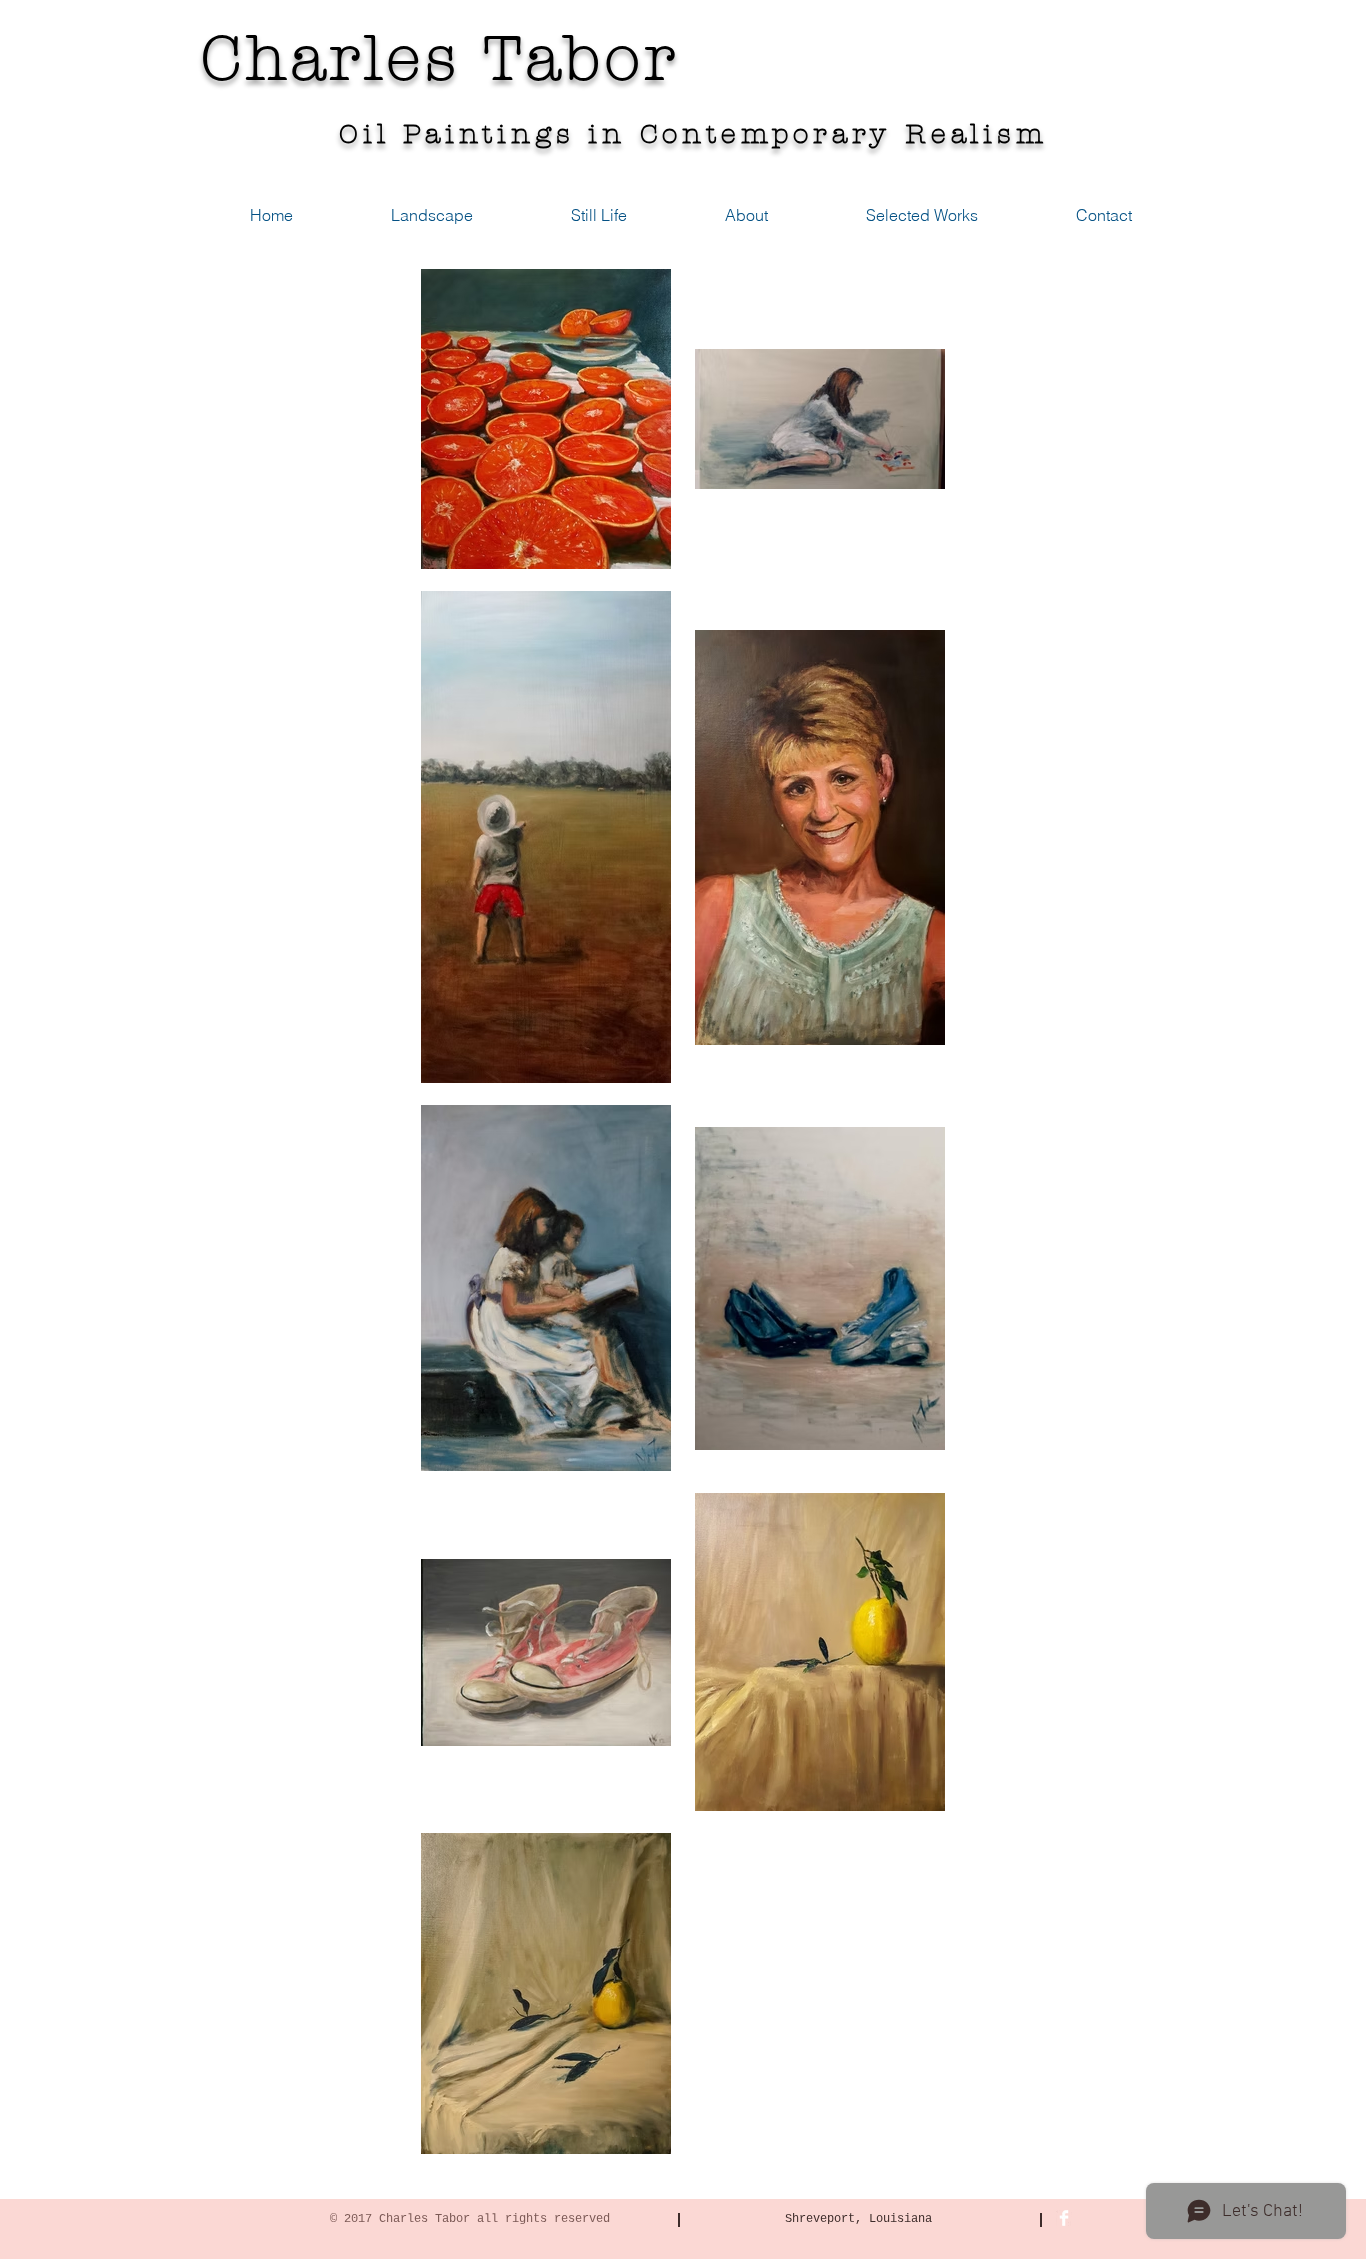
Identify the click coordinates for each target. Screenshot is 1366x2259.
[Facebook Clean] (1064, 2218)
